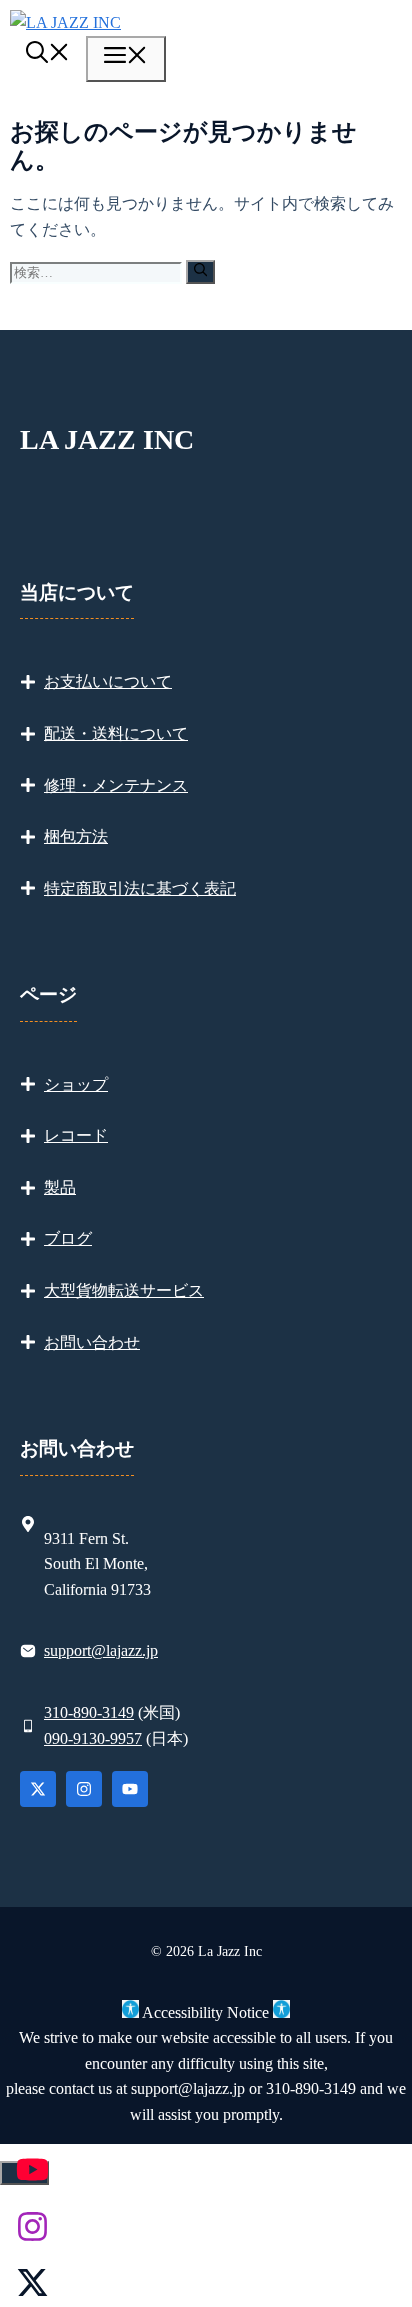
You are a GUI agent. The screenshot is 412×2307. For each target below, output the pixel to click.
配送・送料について (116, 733)
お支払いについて (108, 681)
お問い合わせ (92, 1342)
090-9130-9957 (93, 1738)
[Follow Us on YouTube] (130, 1789)
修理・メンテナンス (116, 785)
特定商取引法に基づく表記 (140, 888)
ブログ (68, 1238)
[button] (48, 55)
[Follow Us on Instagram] (84, 1789)
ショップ (76, 1084)
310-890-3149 (89, 1712)
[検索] (200, 271)
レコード (76, 1135)
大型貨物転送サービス (124, 1290)
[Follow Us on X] (38, 1789)
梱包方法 (76, 836)
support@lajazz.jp (101, 1650)
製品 (60, 1187)
